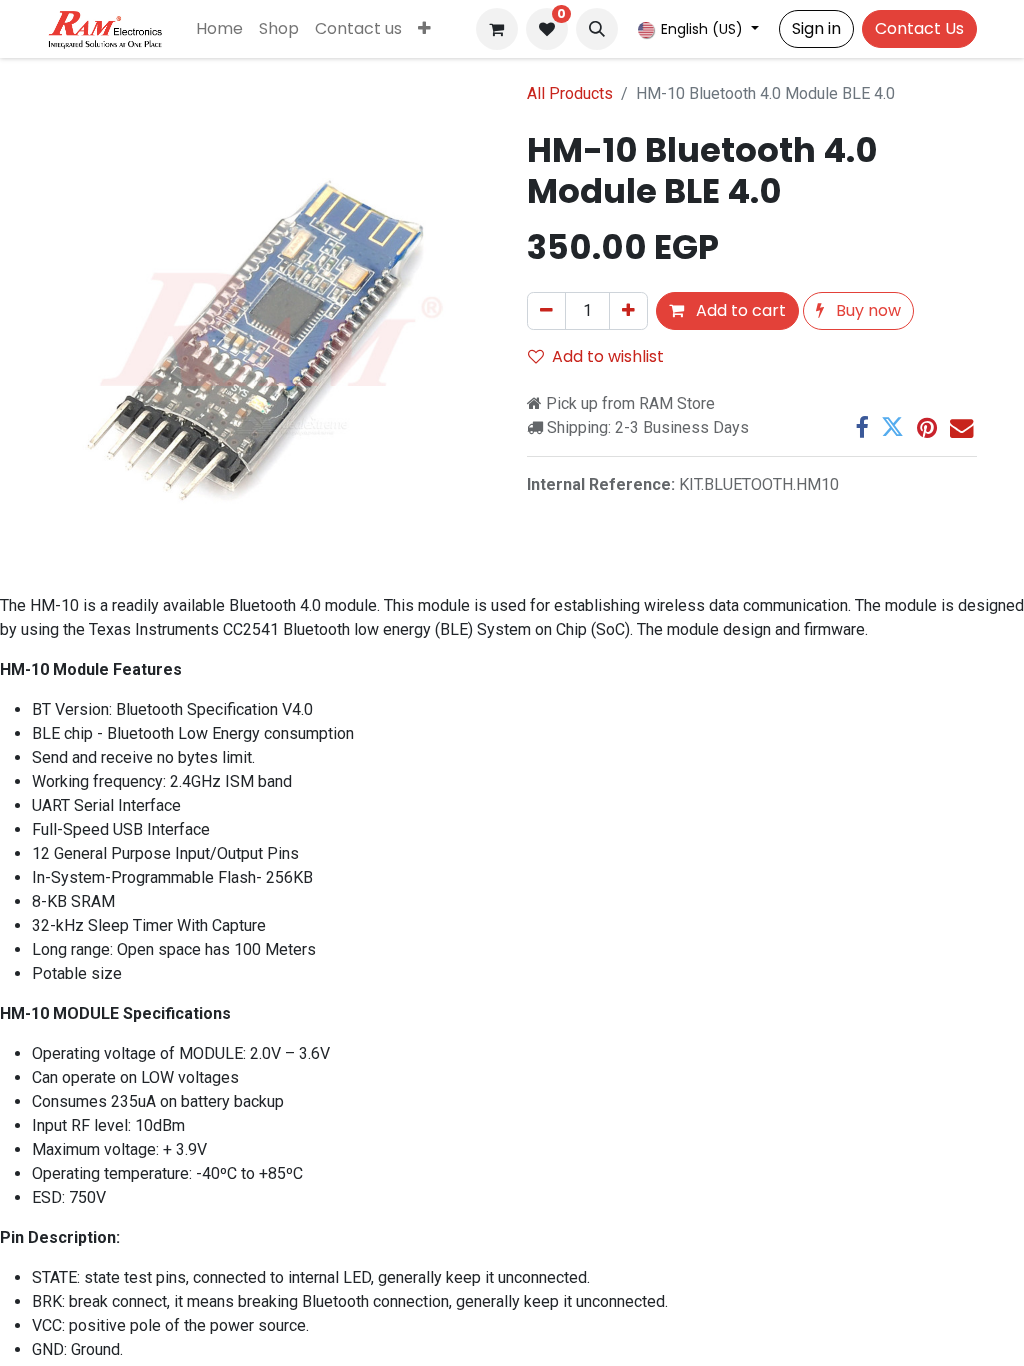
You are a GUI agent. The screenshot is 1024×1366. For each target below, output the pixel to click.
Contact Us (919, 28)
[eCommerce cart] (497, 29)
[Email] (961, 427)
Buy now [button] (866, 310)
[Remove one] (546, 311)
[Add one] (628, 311)
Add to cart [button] (739, 310)
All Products (570, 93)
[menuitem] (219, 29)
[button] (597, 29)
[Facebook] (861, 427)
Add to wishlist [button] (608, 356)
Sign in (816, 28)
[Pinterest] (927, 427)
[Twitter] (892, 427)
